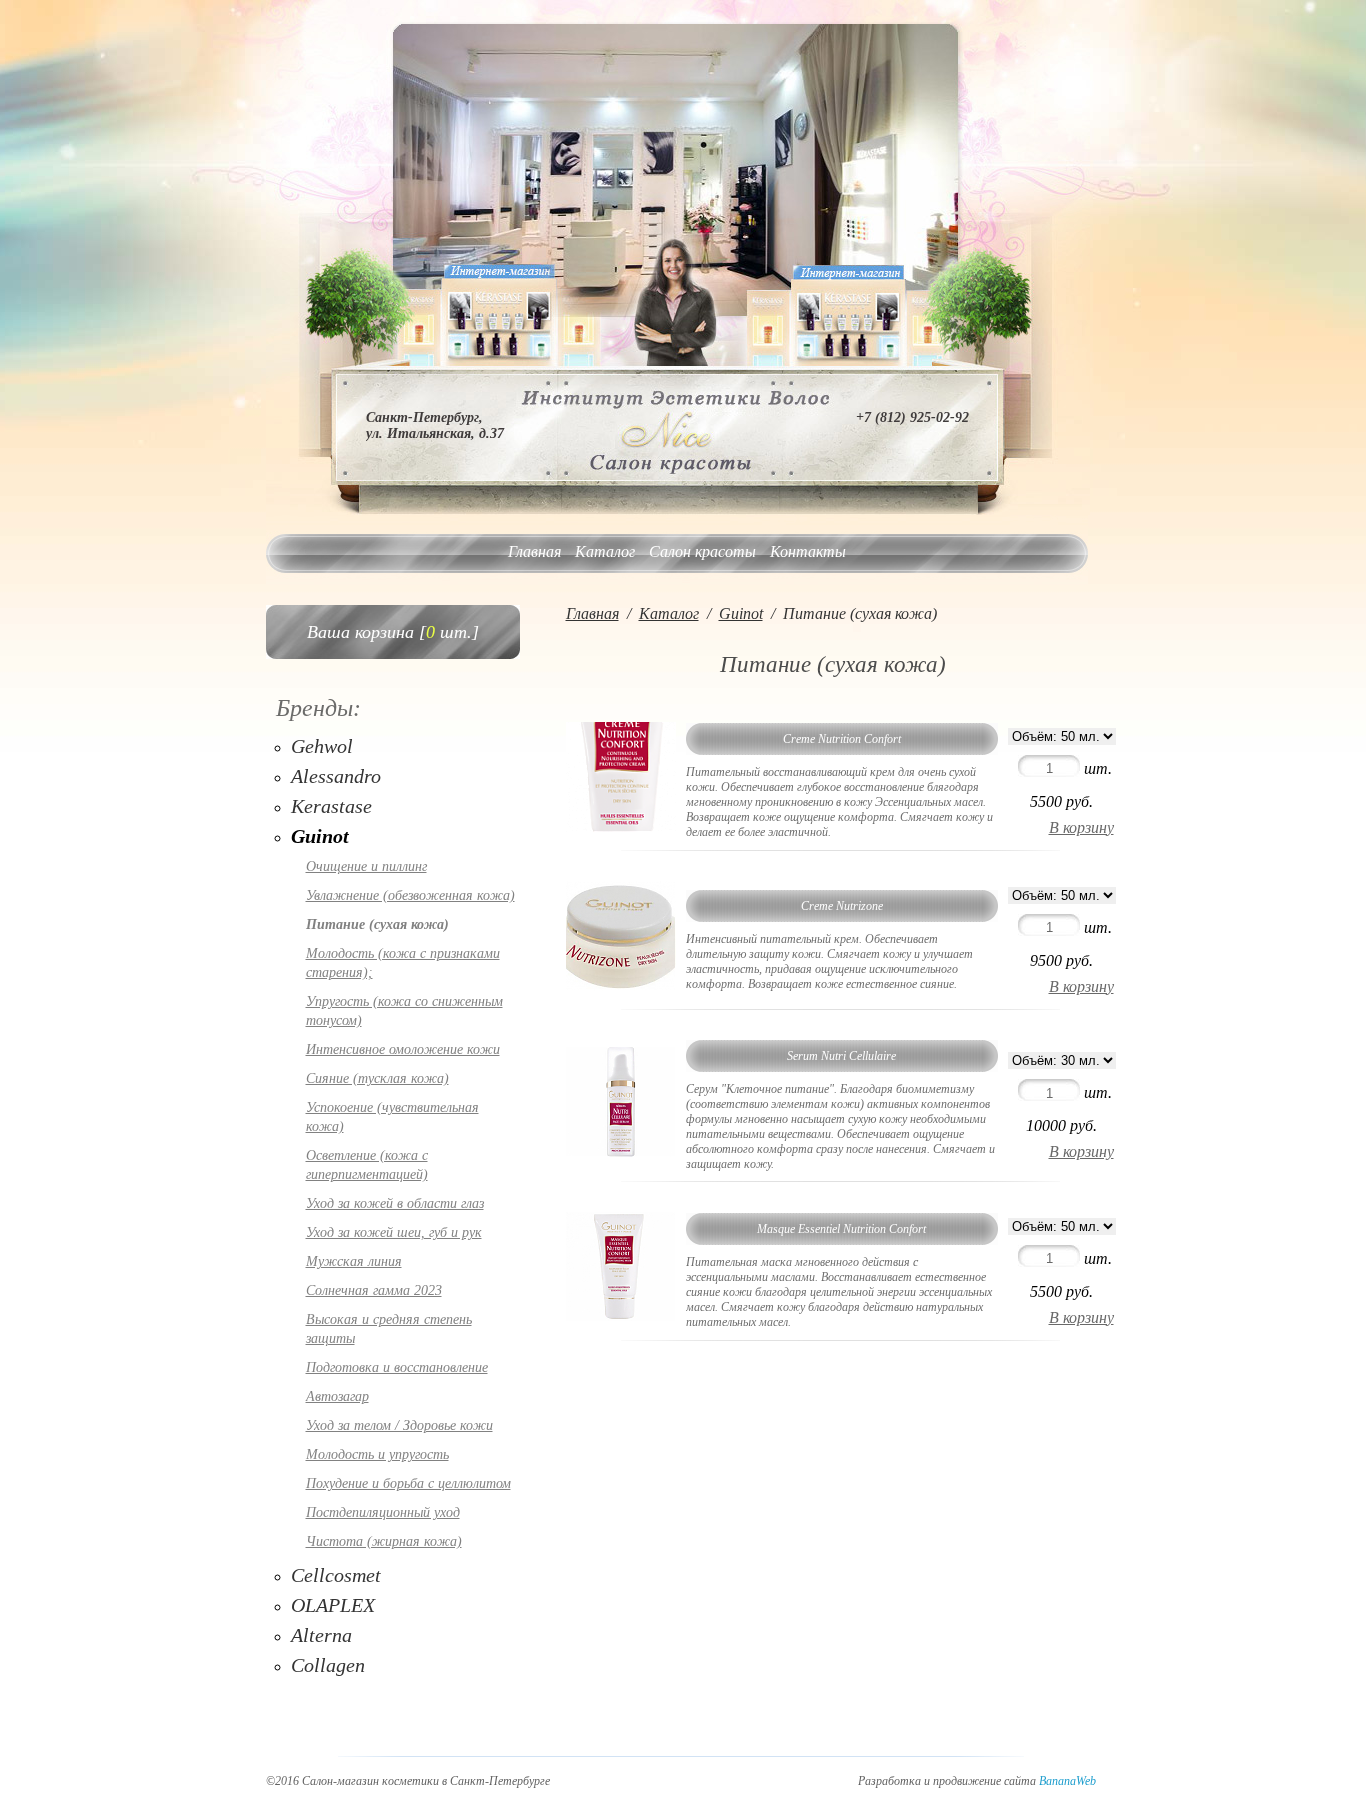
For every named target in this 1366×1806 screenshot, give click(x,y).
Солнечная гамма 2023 (374, 1290)
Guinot (320, 836)
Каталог (605, 551)
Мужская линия (354, 1261)
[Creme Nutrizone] (621, 985)
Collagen (328, 1665)
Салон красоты (702, 551)
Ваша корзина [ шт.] (393, 632)
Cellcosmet (336, 1575)
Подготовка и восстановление (397, 1367)
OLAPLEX (333, 1605)
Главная (534, 551)
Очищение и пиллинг (366, 866)
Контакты (808, 551)
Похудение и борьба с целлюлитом (408, 1483)
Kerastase (331, 806)
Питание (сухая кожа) (377, 924)
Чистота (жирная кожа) (384, 1541)
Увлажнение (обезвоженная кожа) (410, 895)
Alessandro (336, 776)
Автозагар (337, 1396)
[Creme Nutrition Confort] (621, 826)
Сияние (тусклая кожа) (377, 1078)
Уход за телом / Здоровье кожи (399, 1425)
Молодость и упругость (377, 1454)
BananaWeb (1067, 1781)
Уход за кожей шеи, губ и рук (394, 1232)
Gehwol (322, 746)
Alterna (321, 1635)
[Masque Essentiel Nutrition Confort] (621, 1316)
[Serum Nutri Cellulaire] (621, 1151)
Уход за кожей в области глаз (395, 1203)
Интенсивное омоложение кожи (403, 1049)
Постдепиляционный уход (383, 1512)
